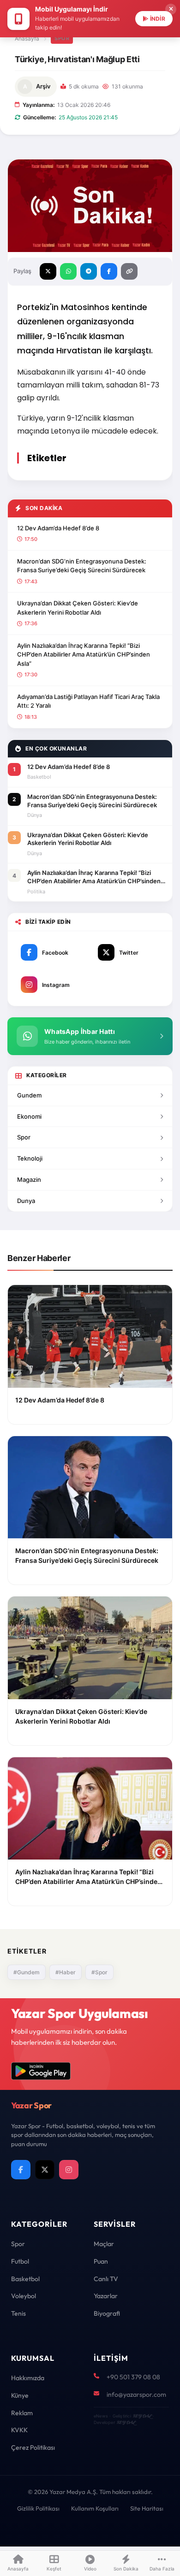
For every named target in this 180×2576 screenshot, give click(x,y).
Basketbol (25, 2279)
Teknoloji (30, 1158)
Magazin (29, 1179)
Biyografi (107, 2313)
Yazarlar (106, 2296)
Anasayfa (27, 38)
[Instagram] (69, 2170)
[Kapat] (171, 9)
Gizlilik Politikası (38, 2508)
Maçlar (104, 2244)
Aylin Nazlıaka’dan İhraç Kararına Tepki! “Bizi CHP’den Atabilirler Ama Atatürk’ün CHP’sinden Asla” (84, 654)
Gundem (29, 1095)
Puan (101, 2261)
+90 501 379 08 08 (133, 2377)
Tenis (18, 2313)
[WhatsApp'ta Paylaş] (68, 271)
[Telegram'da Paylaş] (89, 271)
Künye (20, 2395)
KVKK (19, 2430)
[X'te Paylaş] (48, 271)
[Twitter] (45, 2170)
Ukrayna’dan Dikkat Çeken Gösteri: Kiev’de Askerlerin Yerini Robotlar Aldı (78, 608)
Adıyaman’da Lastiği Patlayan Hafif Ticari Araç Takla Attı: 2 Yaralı (88, 701)
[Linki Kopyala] (129, 271)
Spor (62, 38)
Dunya (26, 1201)
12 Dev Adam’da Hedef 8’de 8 (58, 528)
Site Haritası (147, 2508)
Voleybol (24, 2296)
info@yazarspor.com (136, 2394)
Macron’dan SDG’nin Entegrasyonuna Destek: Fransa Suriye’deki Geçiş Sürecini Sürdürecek (82, 566)
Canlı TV (106, 2279)
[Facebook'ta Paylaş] (109, 271)
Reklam (22, 2413)
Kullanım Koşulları (95, 2508)
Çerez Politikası (33, 2447)
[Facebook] (21, 2170)
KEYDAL (142, 2416)
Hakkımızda (28, 2378)
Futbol (20, 2261)
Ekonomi (29, 1116)
